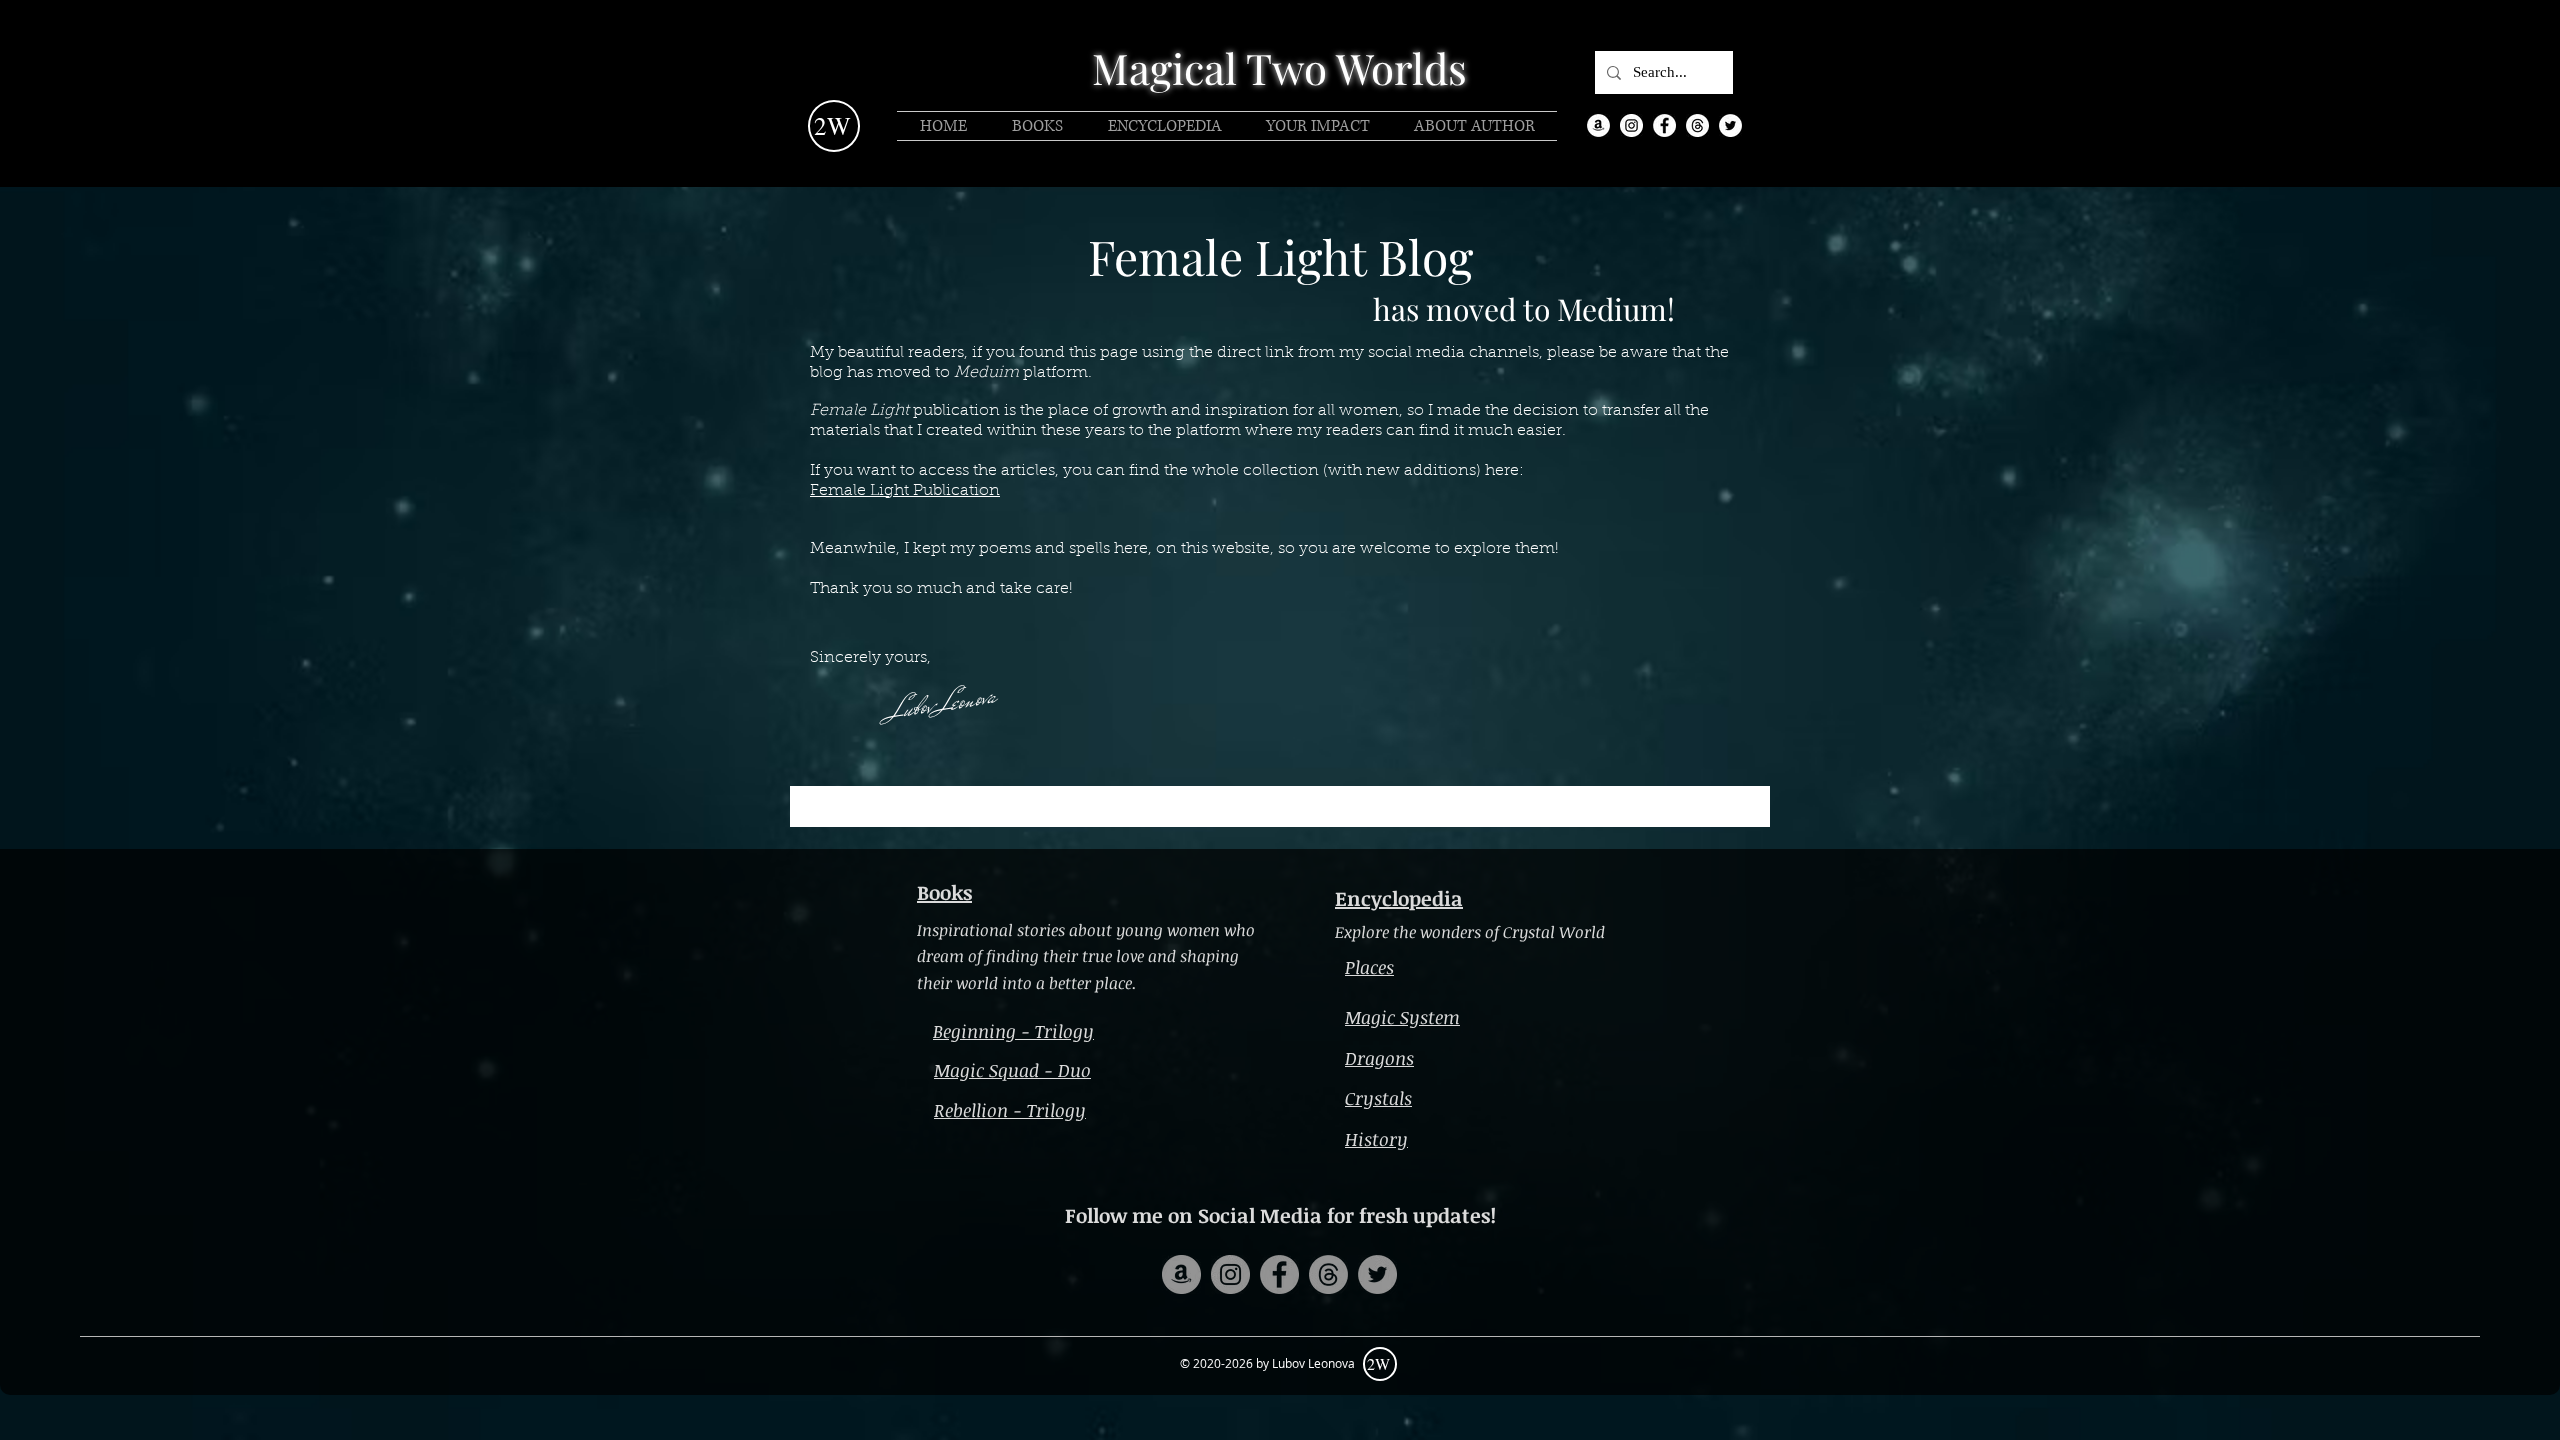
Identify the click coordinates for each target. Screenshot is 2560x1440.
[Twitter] (1730, 125)
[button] (1267, 1364)
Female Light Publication (905, 491)
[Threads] (1697, 125)
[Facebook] (1664, 125)
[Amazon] (1598, 125)
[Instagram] (1631, 125)
